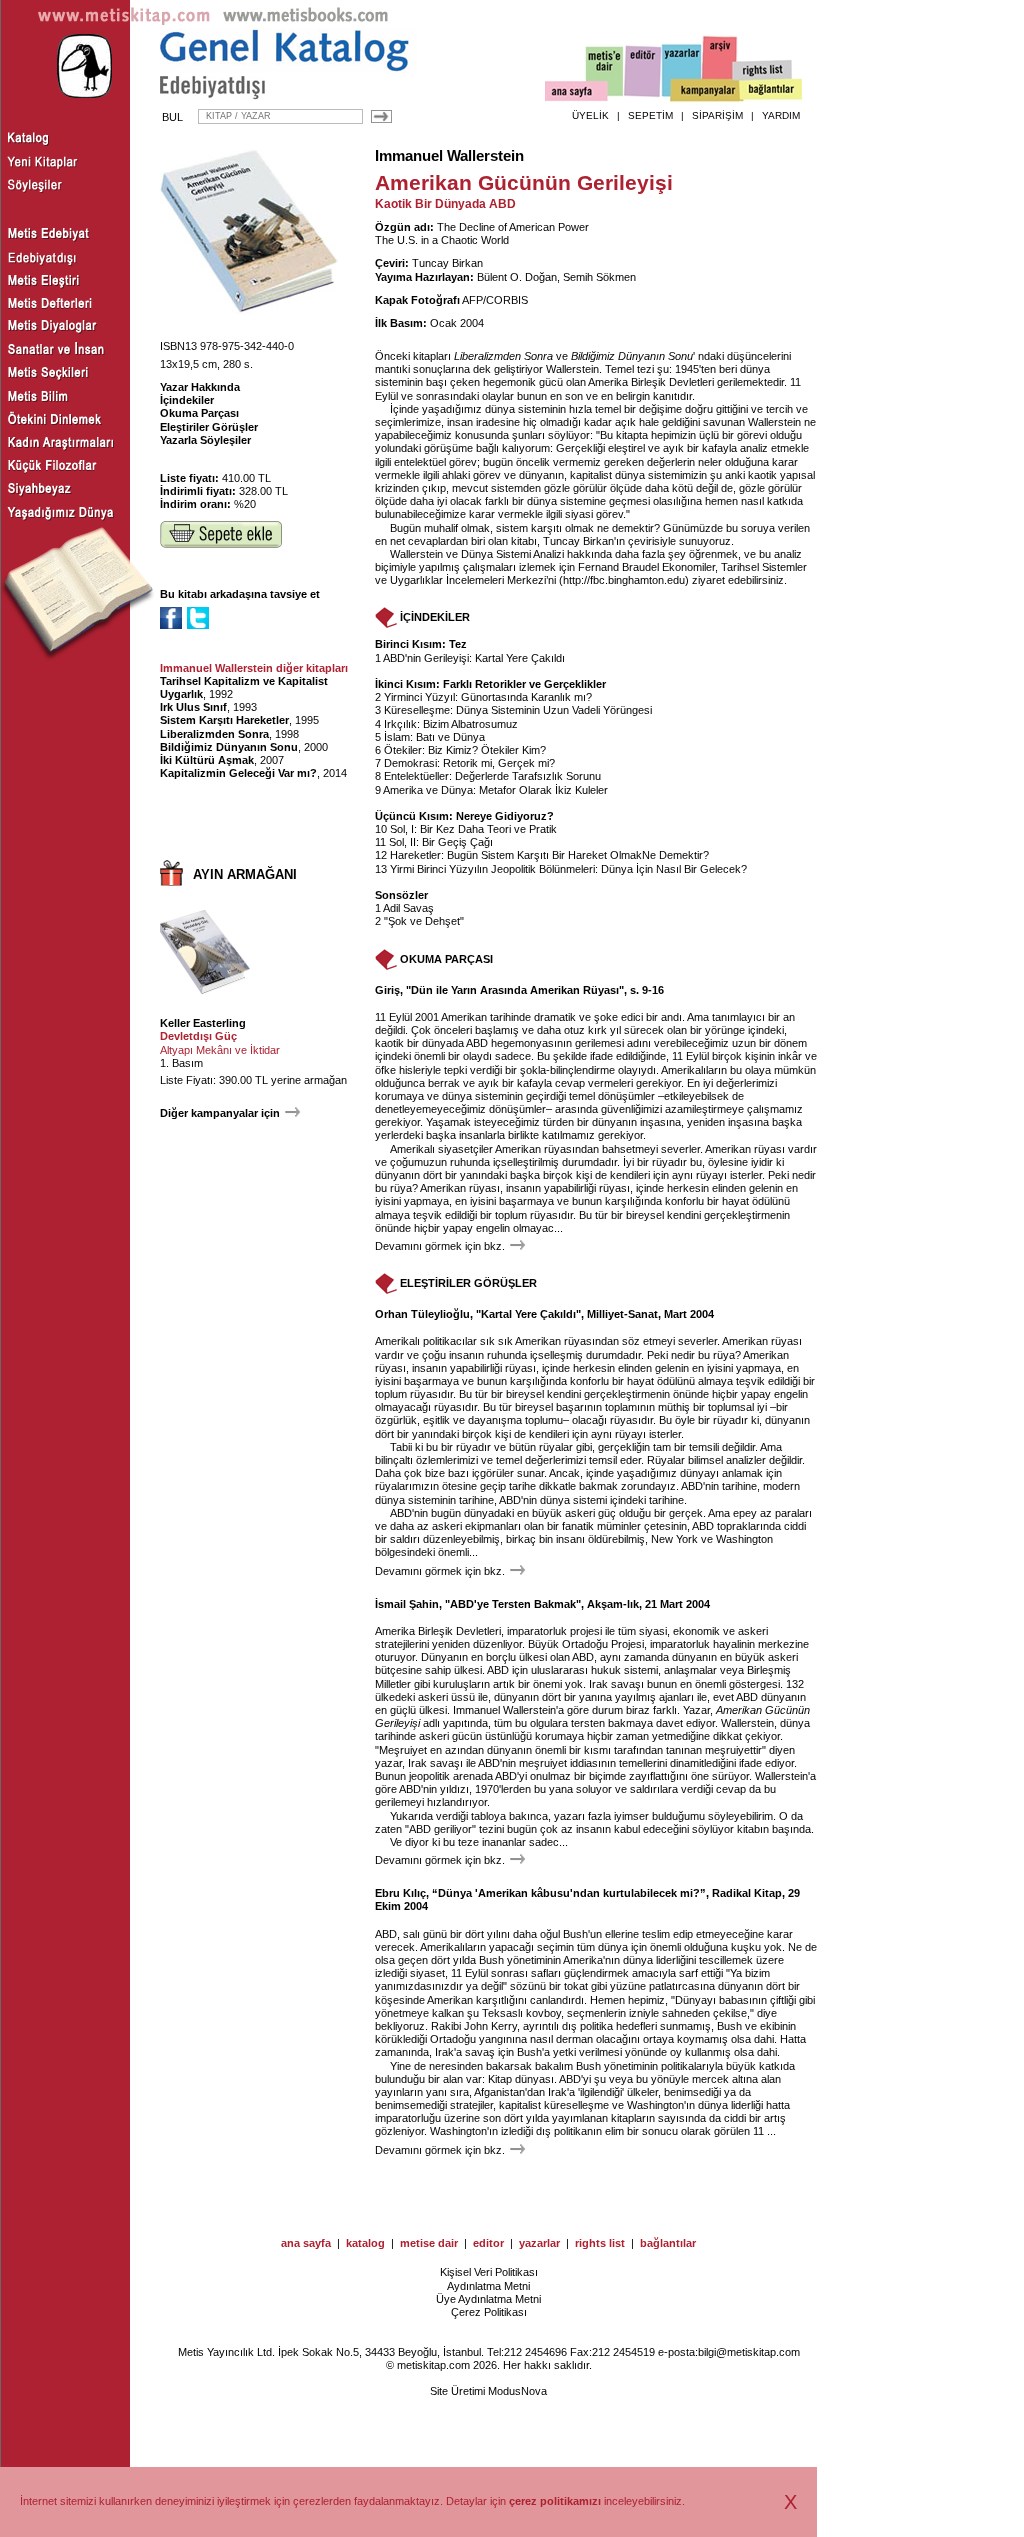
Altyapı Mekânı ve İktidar (220, 1050)
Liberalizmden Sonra (214, 734)
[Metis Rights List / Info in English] (763, 71)
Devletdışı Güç (198, 1036)
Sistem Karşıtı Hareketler (224, 720)
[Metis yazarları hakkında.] (682, 71)
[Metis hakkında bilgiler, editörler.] (605, 72)
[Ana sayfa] (576, 93)
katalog (365, 2243)
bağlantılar (668, 2243)
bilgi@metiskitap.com (749, 2352)
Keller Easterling (203, 1023)
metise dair (429, 2243)
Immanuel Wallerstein (449, 156)
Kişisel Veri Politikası (489, 2272)
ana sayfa (306, 2243)
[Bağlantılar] (771, 91)
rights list (600, 2243)
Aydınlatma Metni (488, 2286)
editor (488, 2243)
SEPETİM (650, 115)
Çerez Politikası (489, 2312)
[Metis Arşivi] (720, 67)
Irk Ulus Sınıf (193, 707)
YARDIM (781, 115)
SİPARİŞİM (717, 115)
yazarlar (539, 2243)
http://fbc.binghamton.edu (624, 580)
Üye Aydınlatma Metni (488, 2299)
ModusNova (517, 2391)
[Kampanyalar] (706, 91)
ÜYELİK (590, 115)
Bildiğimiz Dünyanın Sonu (229, 747)
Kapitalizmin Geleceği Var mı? (238, 773)
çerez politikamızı (555, 2501)
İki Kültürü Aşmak (207, 760)
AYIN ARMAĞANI (245, 874)
